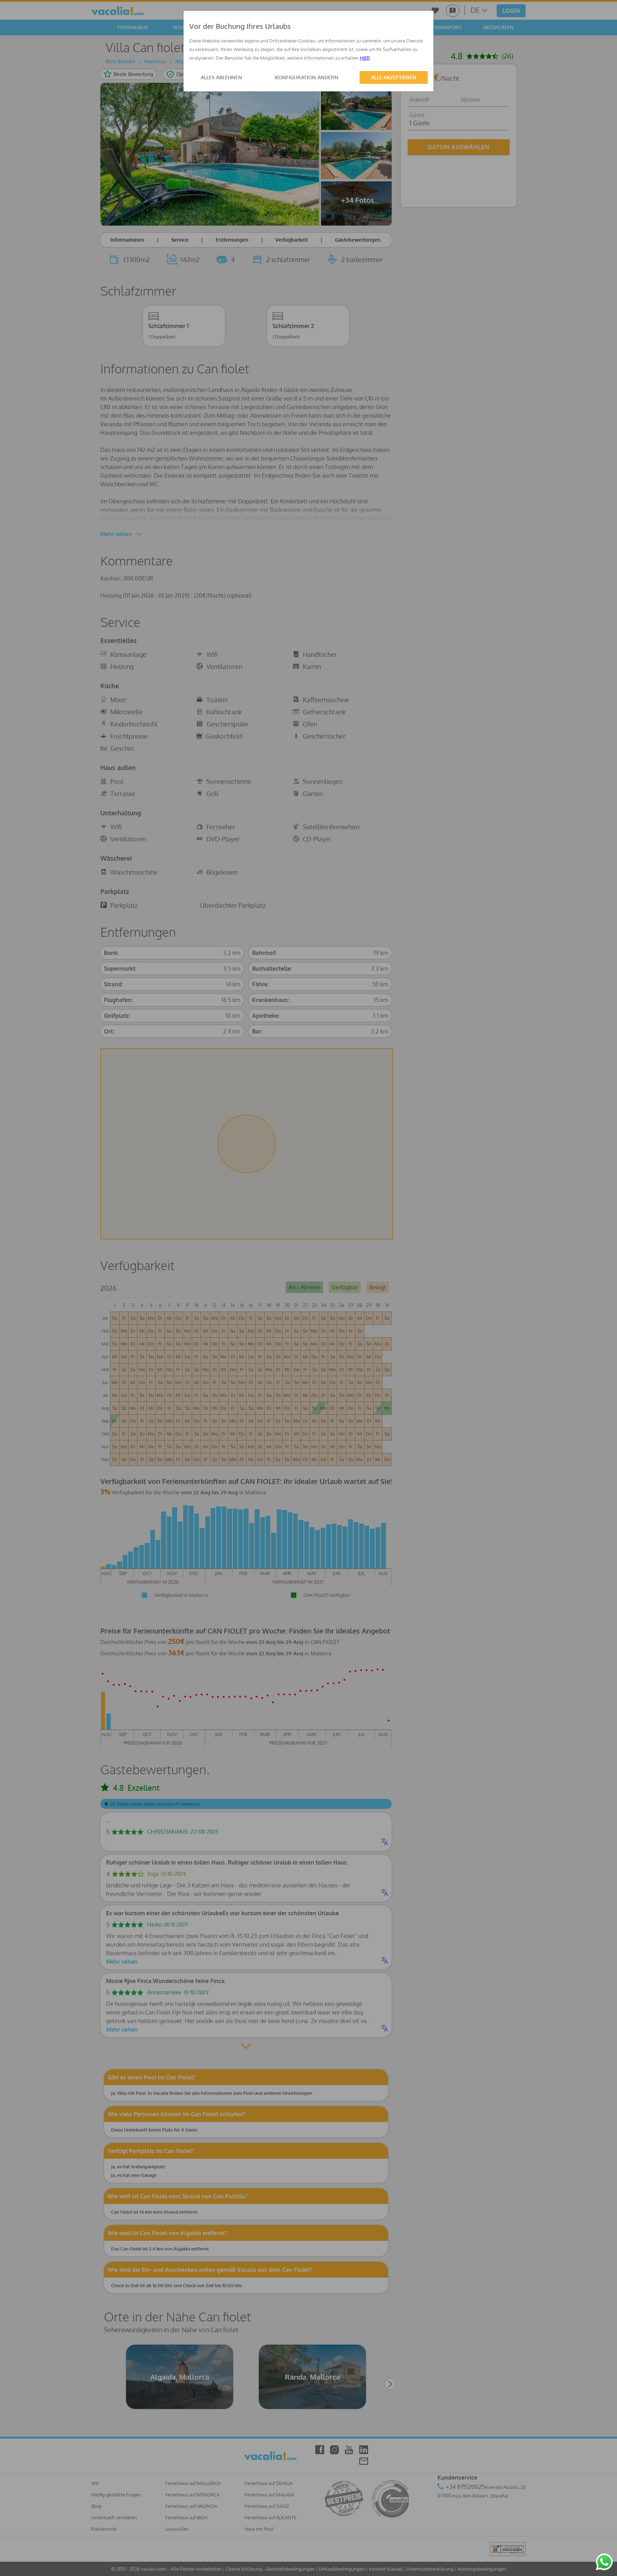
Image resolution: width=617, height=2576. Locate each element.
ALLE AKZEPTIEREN (394, 77)
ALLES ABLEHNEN (221, 77)
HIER (365, 58)
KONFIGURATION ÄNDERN (307, 77)
